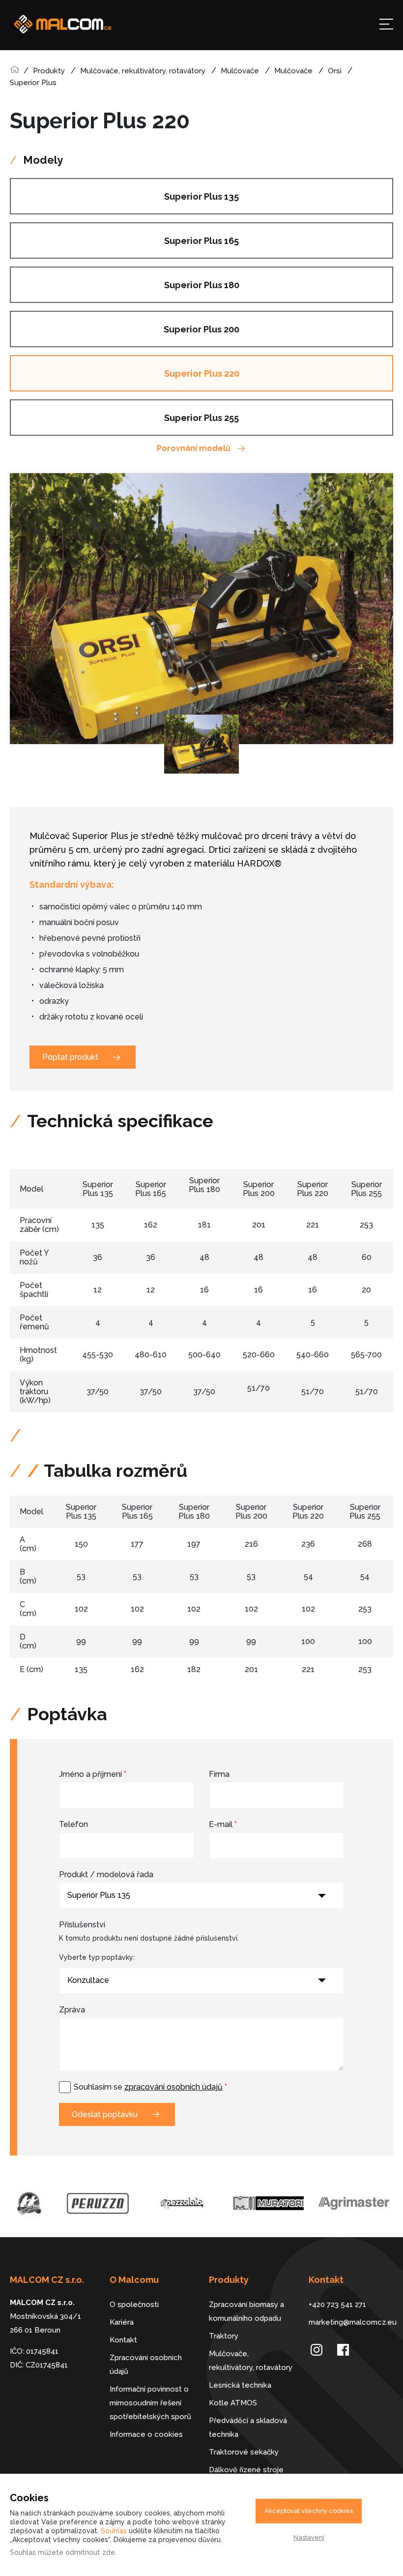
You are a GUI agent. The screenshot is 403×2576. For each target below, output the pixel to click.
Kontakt (123, 2340)
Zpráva (72, 2010)
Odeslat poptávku (105, 2114)
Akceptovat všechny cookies (309, 2511)
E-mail (223, 1824)
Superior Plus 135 (201, 196)
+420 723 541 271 (337, 2305)
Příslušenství (82, 1925)
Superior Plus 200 (201, 329)
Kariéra (122, 2322)
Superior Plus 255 (201, 418)
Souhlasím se (150, 2087)
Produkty (49, 71)
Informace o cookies (146, 2434)
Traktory (224, 2336)
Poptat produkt (70, 1057)
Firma (219, 1774)
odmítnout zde (90, 2552)
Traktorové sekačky (244, 2452)
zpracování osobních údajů (173, 2087)
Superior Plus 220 (202, 374)
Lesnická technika (240, 2385)
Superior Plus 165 (201, 241)
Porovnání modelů (194, 448)
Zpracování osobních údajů (146, 2365)
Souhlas (114, 2531)
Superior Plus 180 (202, 285)
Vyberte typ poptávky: (97, 1957)
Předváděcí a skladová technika (248, 2427)
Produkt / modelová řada (106, 1874)
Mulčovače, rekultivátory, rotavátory (143, 71)
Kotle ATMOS (233, 2403)
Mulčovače (240, 71)
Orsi (335, 71)
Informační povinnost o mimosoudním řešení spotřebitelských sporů (150, 2403)
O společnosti (134, 2305)
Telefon (73, 1824)
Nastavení (309, 2537)
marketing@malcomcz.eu (351, 2322)
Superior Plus (33, 83)
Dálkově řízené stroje (246, 2470)
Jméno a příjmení (93, 1774)
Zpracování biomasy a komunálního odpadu (246, 2311)
